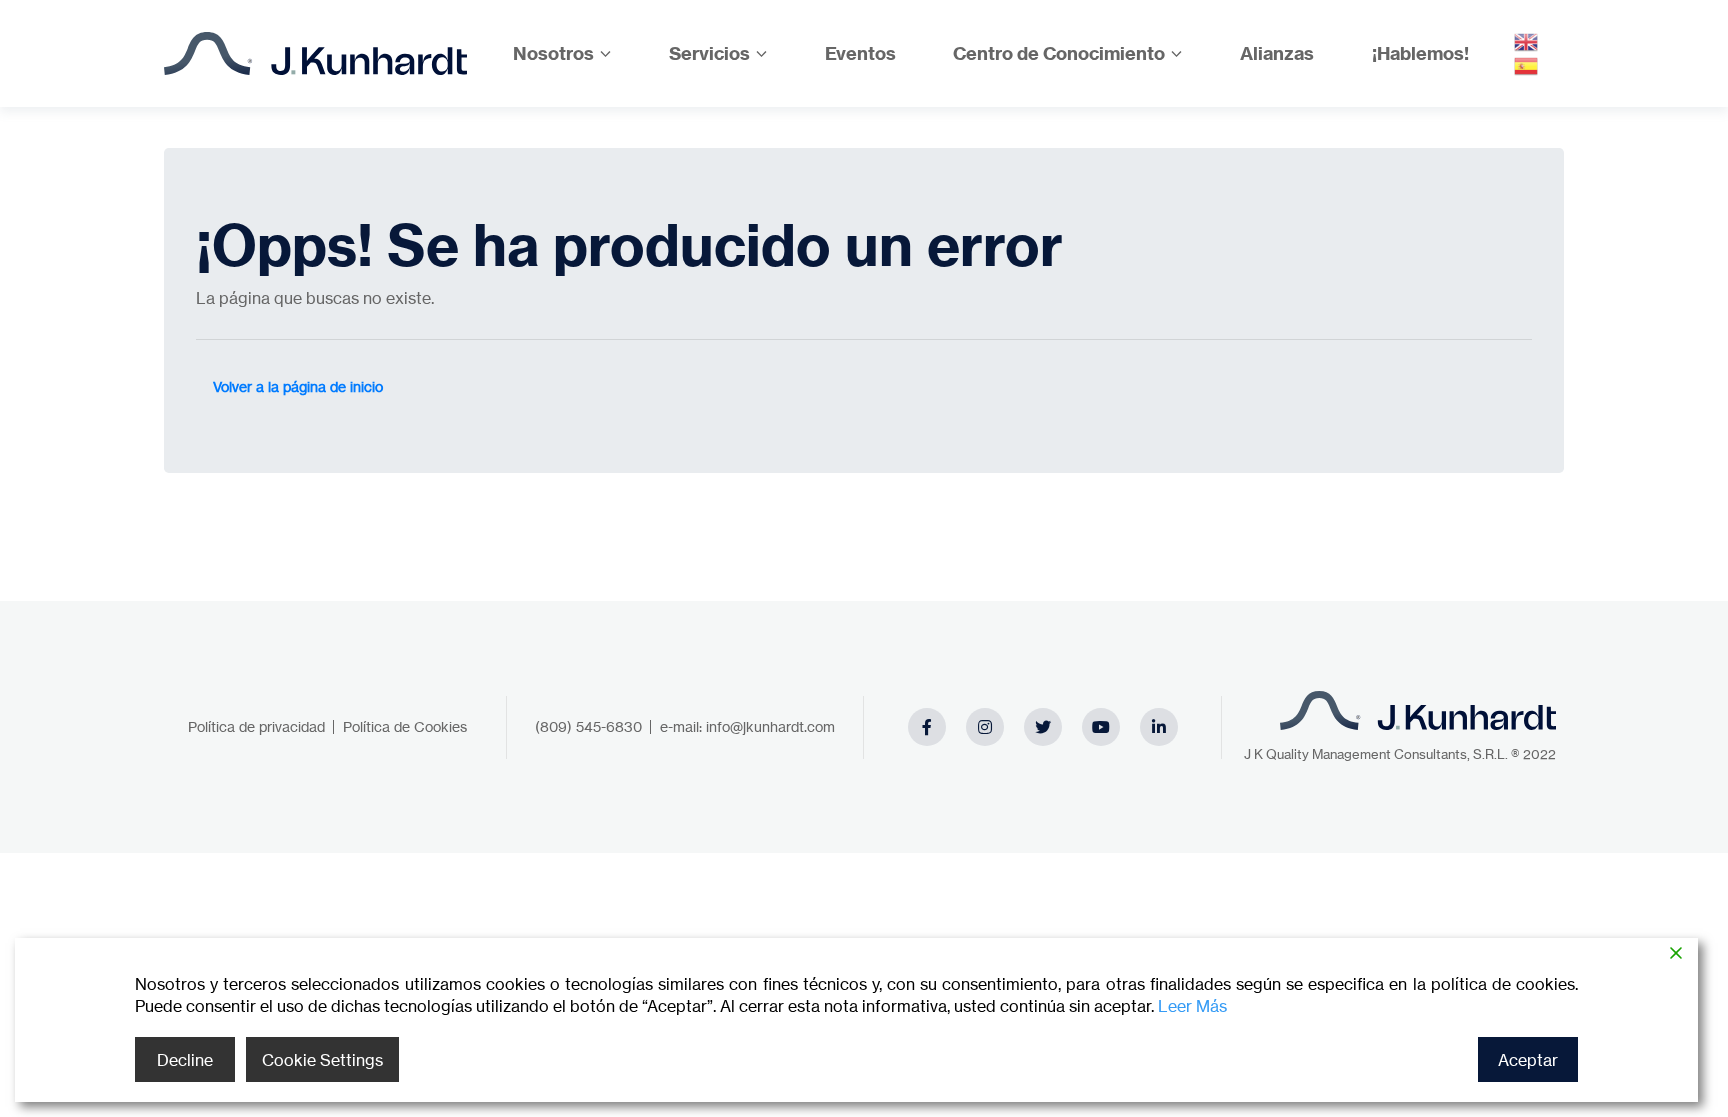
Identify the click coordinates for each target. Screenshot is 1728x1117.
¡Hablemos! (1420, 53)
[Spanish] (1527, 65)
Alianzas (1277, 53)
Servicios (709, 53)
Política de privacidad (256, 726)
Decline (185, 1060)
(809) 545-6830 (588, 726)
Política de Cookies (405, 726)
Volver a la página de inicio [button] (298, 386)
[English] (1527, 40)
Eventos (860, 53)
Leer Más (1192, 1006)
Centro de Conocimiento (1059, 53)
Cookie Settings (322, 1060)
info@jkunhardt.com (770, 726)
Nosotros (553, 53)
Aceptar (1528, 1060)
